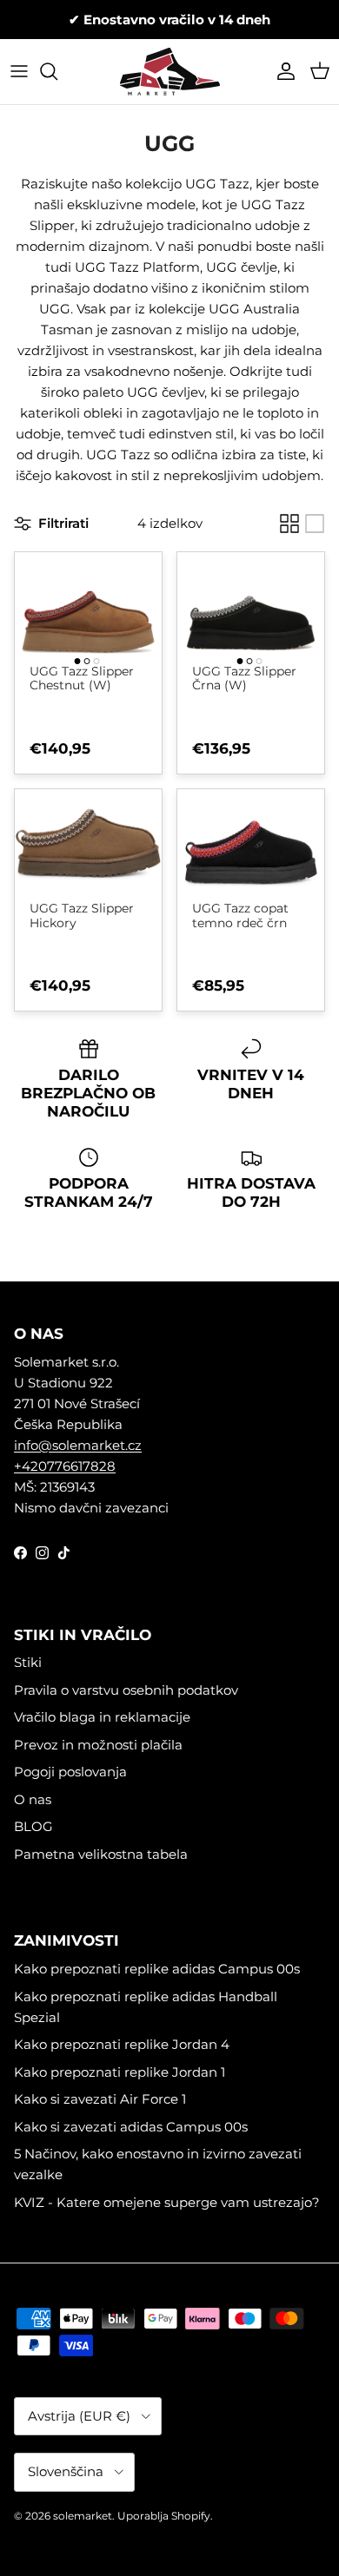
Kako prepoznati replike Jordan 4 (122, 2044)
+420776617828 (65, 1466)
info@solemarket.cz (78, 1445)
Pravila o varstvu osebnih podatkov (126, 1690)
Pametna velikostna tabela (101, 1854)
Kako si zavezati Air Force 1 (100, 2099)
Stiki (28, 1662)
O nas (33, 1799)
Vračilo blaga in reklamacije (102, 1717)
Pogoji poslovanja (70, 1772)
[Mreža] (289, 524)
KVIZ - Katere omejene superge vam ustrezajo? (167, 2202)
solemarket (83, 2516)
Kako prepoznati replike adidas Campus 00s (157, 1969)
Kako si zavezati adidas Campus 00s (131, 2127)
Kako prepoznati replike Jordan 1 (120, 2072)
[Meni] (19, 71)
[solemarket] (170, 72)
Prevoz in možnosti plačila (98, 1745)
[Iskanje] (57, 71)
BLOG (33, 1826)
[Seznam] (315, 524)
